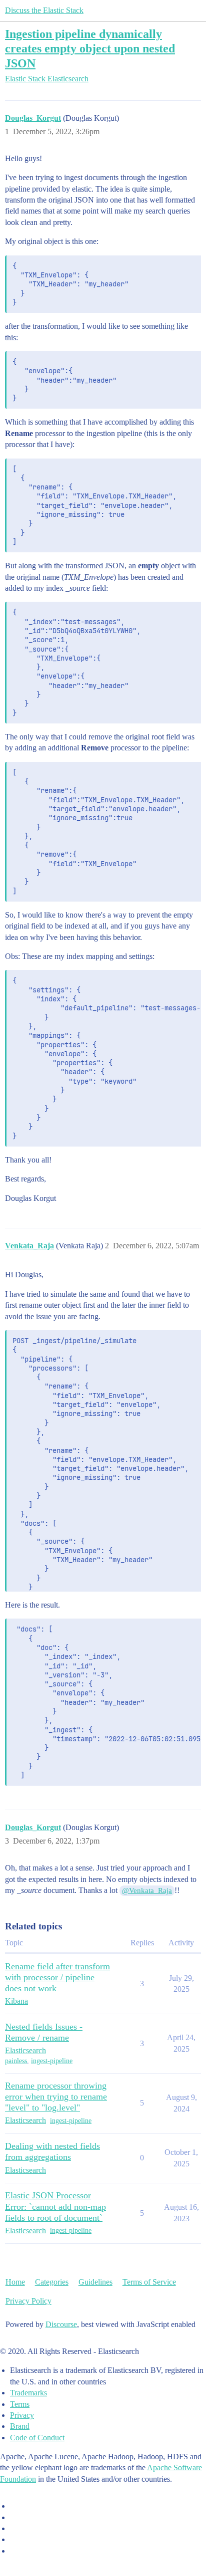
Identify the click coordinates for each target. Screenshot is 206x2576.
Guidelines (95, 2282)
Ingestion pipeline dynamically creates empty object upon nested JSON (90, 48)
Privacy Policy (28, 2301)
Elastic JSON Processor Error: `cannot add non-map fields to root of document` (55, 2206)
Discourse (61, 2324)
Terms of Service (149, 2282)
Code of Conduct (37, 2438)
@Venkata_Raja (147, 1890)
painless (16, 2061)
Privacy (22, 2415)
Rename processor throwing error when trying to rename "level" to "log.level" (56, 2097)
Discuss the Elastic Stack (44, 10)
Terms (20, 2404)
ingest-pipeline (52, 2061)
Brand (20, 2426)
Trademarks (28, 2393)
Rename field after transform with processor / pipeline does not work (57, 1977)
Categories (52, 2282)
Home (15, 2282)
